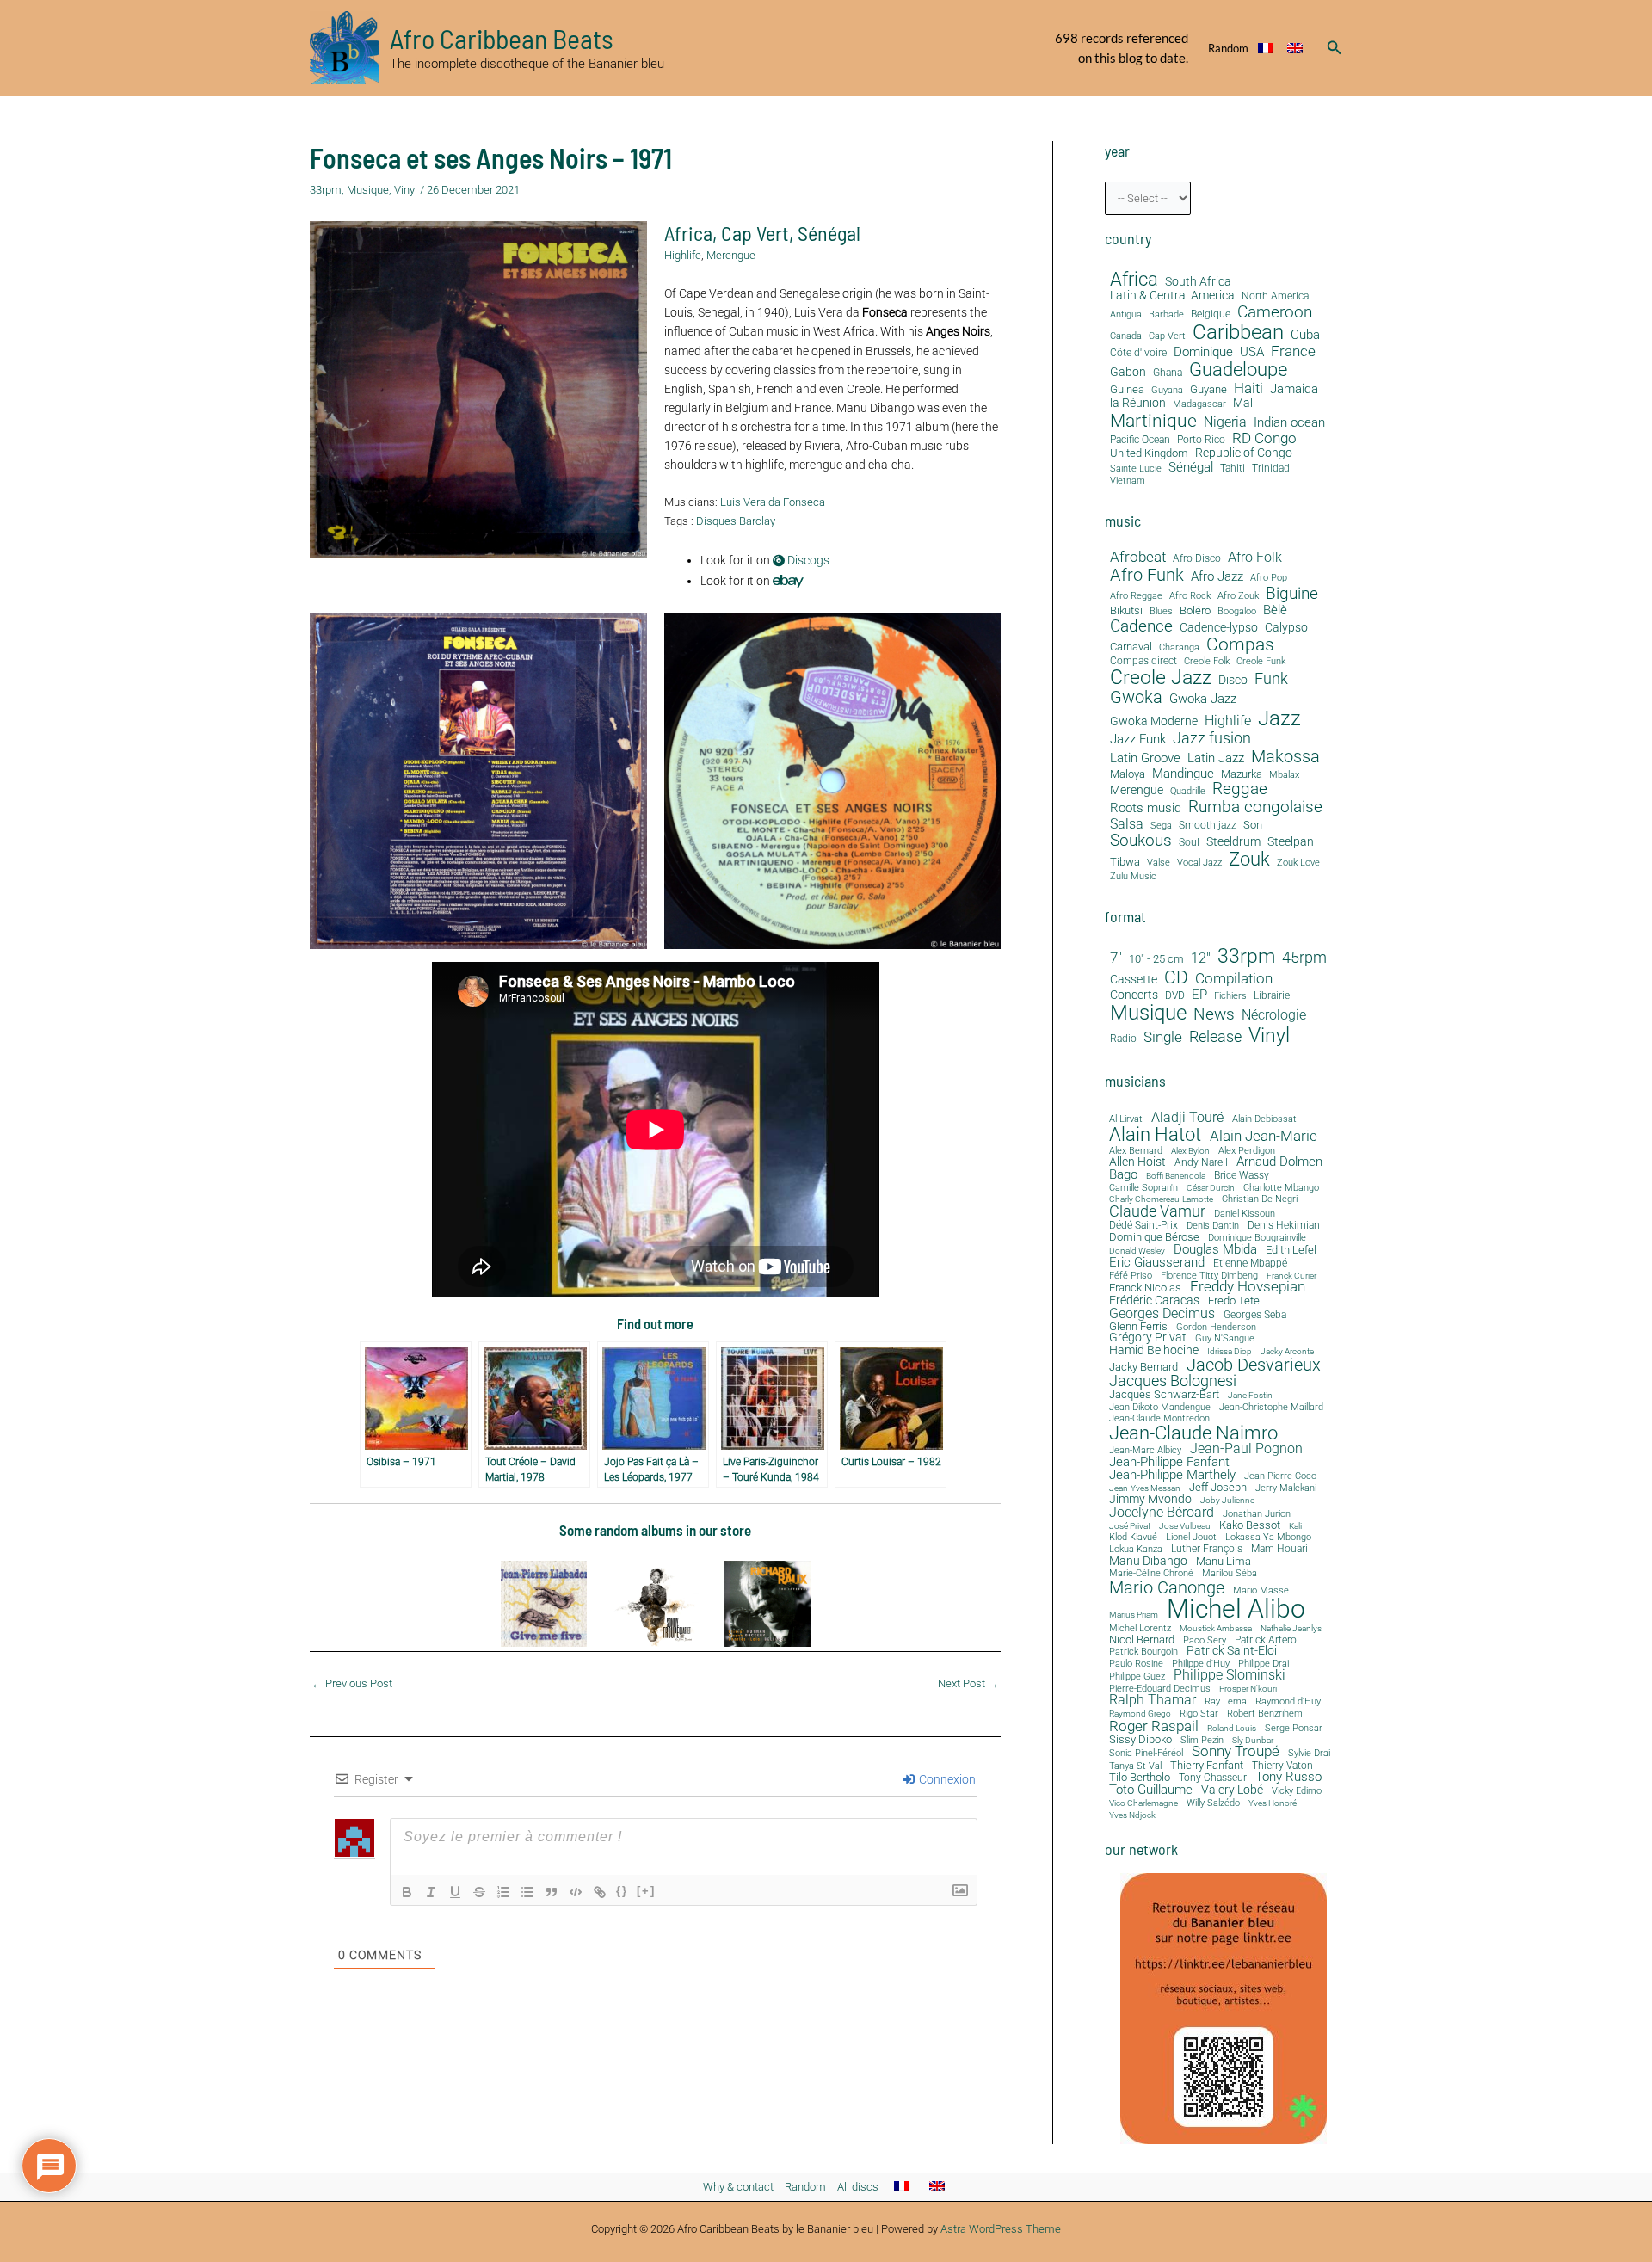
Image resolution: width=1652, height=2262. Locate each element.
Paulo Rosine (1136, 1664)
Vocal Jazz (1199, 863)
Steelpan (1291, 842)
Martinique (1153, 420)
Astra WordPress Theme (1001, 2229)
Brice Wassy (1242, 1176)
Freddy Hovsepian (1248, 1288)
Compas (1240, 645)
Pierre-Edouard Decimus (1160, 1689)
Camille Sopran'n (1143, 1188)
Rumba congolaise (1255, 807)
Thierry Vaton (1282, 1766)
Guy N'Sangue (1225, 1339)
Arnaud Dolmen (1279, 1162)
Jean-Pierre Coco (1280, 1477)
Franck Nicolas (1145, 1288)
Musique (368, 190)
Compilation (1234, 979)
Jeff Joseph (1218, 1488)
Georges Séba (1255, 1315)
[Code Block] (576, 1892)
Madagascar (1199, 404)
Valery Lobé (1232, 1790)
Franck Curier (1291, 1276)
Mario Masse (1261, 1590)
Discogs (807, 560)
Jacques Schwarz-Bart (1164, 1394)
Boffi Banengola (1176, 1176)
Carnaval (1131, 647)
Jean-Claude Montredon (1159, 1418)
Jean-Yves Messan (1145, 1488)
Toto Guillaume (1151, 1790)
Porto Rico (1201, 440)
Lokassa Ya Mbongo (1268, 1537)
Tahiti (1233, 468)
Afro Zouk (1238, 596)
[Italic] (431, 1892)
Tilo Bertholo (1140, 1778)
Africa (688, 233)
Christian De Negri (1260, 1200)
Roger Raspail (1154, 1726)
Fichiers (1230, 996)
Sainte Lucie (1136, 469)
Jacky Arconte (1287, 1352)
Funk (1271, 679)
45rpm (1304, 958)
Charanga (1179, 648)
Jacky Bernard (1143, 1368)
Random (1228, 48)
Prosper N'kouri (1248, 1689)
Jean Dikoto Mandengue (1160, 1408)
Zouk (1249, 860)
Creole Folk (1207, 662)
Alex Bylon (1190, 1151)
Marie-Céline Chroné (1151, 1574)
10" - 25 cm (1156, 959)
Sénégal (829, 233)
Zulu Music (1133, 877)
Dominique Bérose (1154, 1238)
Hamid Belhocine (1154, 1350)
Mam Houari (1279, 1550)
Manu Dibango (1148, 1561)
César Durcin (1211, 1188)
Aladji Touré (1187, 1118)
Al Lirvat (1126, 1120)
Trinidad (1271, 468)
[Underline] (455, 1892)
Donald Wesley (1137, 1251)
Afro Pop (1269, 578)
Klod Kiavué (1133, 1538)
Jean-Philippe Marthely (1172, 1475)
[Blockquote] (552, 1892)
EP (1199, 995)
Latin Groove (1145, 758)
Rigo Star (1199, 1713)
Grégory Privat (1148, 1338)
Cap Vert (755, 233)
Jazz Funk (1138, 740)
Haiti (1248, 388)
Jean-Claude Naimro (1193, 1433)
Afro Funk (1147, 576)
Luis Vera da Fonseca (773, 502)
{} (622, 1891)
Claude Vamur (1157, 1212)
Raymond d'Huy (1288, 1701)
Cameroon (1275, 312)
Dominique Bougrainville (1257, 1239)
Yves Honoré (1273, 1803)
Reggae (1240, 789)
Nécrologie (1274, 1015)
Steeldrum (1233, 842)
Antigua (1126, 314)
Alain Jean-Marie (1264, 1136)
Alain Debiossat (1264, 1119)
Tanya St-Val (1135, 1766)
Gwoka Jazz (1203, 699)
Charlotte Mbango (1281, 1188)
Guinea (1127, 390)
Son (1253, 825)
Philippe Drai (1264, 1664)
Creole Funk (1261, 662)
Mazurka (1242, 774)
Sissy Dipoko (1140, 1739)
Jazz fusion (1212, 738)
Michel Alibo (1236, 1609)
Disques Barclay (736, 521)
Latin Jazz (1216, 758)
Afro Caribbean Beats (502, 38)
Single (1163, 1037)
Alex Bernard (1136, 1151)
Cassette (1134, 980)
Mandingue (1183, 774)
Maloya (1128, 774)
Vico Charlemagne (1143, 1803)
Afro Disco (1197, 559)
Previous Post (352, 1683)
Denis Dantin (1213, 1226)
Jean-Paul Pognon (1246, 1449)
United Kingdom (1149, 453)
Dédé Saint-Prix (1143, 1226)
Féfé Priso (1131, 1276)
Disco (1233, 680)
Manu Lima (1224, 1562)
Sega (1161, 826)
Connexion (946, 1779)
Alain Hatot (1155, 1134)
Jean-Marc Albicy (1145, 1450)
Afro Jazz (1217, 577)
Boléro (1195, 611)
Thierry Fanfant (1207, 1765)
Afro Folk (1255, 558)
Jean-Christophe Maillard (1271, 1407)
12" (1201, 958)
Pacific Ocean (1140, 440)
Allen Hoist (1137, 1162)
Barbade (1166, 315)
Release (1215, 1037)
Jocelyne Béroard (1162, 1513)
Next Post (968, 1683)
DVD (1175, 996)
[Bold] (407, 1892)
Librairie (1272, 996)
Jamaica (1294, 389)
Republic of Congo (1244, 453)
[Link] (600, 1892)
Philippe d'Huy (1201, 1664)
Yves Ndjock (1132, 1815)
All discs (858, 2187)
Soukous (1141, 841)
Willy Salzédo (1213, 1803)
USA (1252, 352)
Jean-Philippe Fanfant (1169, 1462)
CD (1176, 978)
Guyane (1208, 390)
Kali (1295, 1526)
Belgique (1211, 314)
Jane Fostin (1250, 1396)
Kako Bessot (1250, 1526)
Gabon (1128, 372)
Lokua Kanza (1136, 1549)
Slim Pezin (1202, 1741)
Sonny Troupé (1236, 1752)
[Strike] (479, 1892)
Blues (1161, 612)
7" (1116, 958)
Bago (1123, 1175)
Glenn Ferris (1138, 1326)
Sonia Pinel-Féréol (1146, 1754)
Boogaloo (1237, 612)
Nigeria (1225, 422)
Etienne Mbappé (1250, 1264)
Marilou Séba (1230, 1574)
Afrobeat (1138, 558)
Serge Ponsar (1294, 1729)
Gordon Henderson (1216, 1328)
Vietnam (1128, 481)
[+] (646, 1891)
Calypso (1286, 628)
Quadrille (1188, 792)
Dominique (1203, 352)
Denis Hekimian (1284, 1225)
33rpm (326, 190)
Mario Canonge (1167, 1587)
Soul (1189, 843)
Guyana (1167, 391)
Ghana (1168, 373)
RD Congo (1264, 438)
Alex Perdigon (1247, 1151)
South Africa (1198, 282)
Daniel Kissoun (1245, 1214)
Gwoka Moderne (1154, 721)
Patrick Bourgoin (1143, 1652)
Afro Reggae (1136, 596)
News (1214, 1014)
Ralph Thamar (1153, 1701)
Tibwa (1125, 862)
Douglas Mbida (1215, 1250)
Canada (1126, 336)
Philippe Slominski (1230, 1676)
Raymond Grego (1140, 1714)
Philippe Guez (1137, 1676)
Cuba (1305, 335)
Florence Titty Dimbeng (1209, 1276)
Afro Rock (1190, 596)
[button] (1335, 48)
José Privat (1130, 1526)
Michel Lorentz (1140, 1628)
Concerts (1134, 995)
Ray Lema (1226, 1702)
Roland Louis (1232, 1729)
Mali (1244, 403)
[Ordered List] (503, 1892)
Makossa (1285, 756)
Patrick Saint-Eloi (1232, 1651)
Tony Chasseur (1213, 1778)
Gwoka (1136, 698)
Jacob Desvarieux (1254, 1365)
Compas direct (1143, 661)
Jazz (1279, 718)
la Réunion (1138, 403)
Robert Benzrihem (1265, 1714)
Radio (1123, 1039)
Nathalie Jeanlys (1291, 1629)
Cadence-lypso (1219, 628)
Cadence (1141, 626)
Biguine (1292, 593)
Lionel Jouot (1191, 1538)
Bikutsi (1126, 611)
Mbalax (1284, 775)
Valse (1159, 863)
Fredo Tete (1234, 1300)
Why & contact (738, 2187)
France (1293, 351)
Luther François (1207, 1549)
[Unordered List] (527, 1892)
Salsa (1127, 824)
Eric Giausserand (1157, 1263)
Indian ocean (1289, 422)
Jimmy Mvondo (1150, 1500)
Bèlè (1275, 610)
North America (1275, 296)
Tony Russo (1288, 1777)
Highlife (683, 255)
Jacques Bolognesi (1173, 1381)
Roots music (1146, 808)
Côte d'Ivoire (1138, 353)
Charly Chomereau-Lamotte (1161, 1199)
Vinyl (406, 190)
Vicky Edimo (1297, 1792)
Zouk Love (1298, 863)
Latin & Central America (1172, 296)
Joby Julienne (1227, 1501)
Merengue (731, 255)
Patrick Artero (1266, 1641)
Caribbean (1238, 332)
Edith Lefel (1291, 1250)
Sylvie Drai (1309, 1754)
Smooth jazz (1208, 826)
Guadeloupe (1238, 370)
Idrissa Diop (1230, 1352)
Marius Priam (1134, 1615)
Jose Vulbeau (1185, 1526)
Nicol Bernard (1142, 1639)
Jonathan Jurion (1257, 1515)
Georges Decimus (1162, 1314)
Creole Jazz (1161, 678)
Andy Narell (1201, 1162)
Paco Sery (1205, 1640)
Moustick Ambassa (1216, 1629)
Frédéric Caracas (1154, 1301)
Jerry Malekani (1286, 1489)
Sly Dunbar (1253, 1741)
